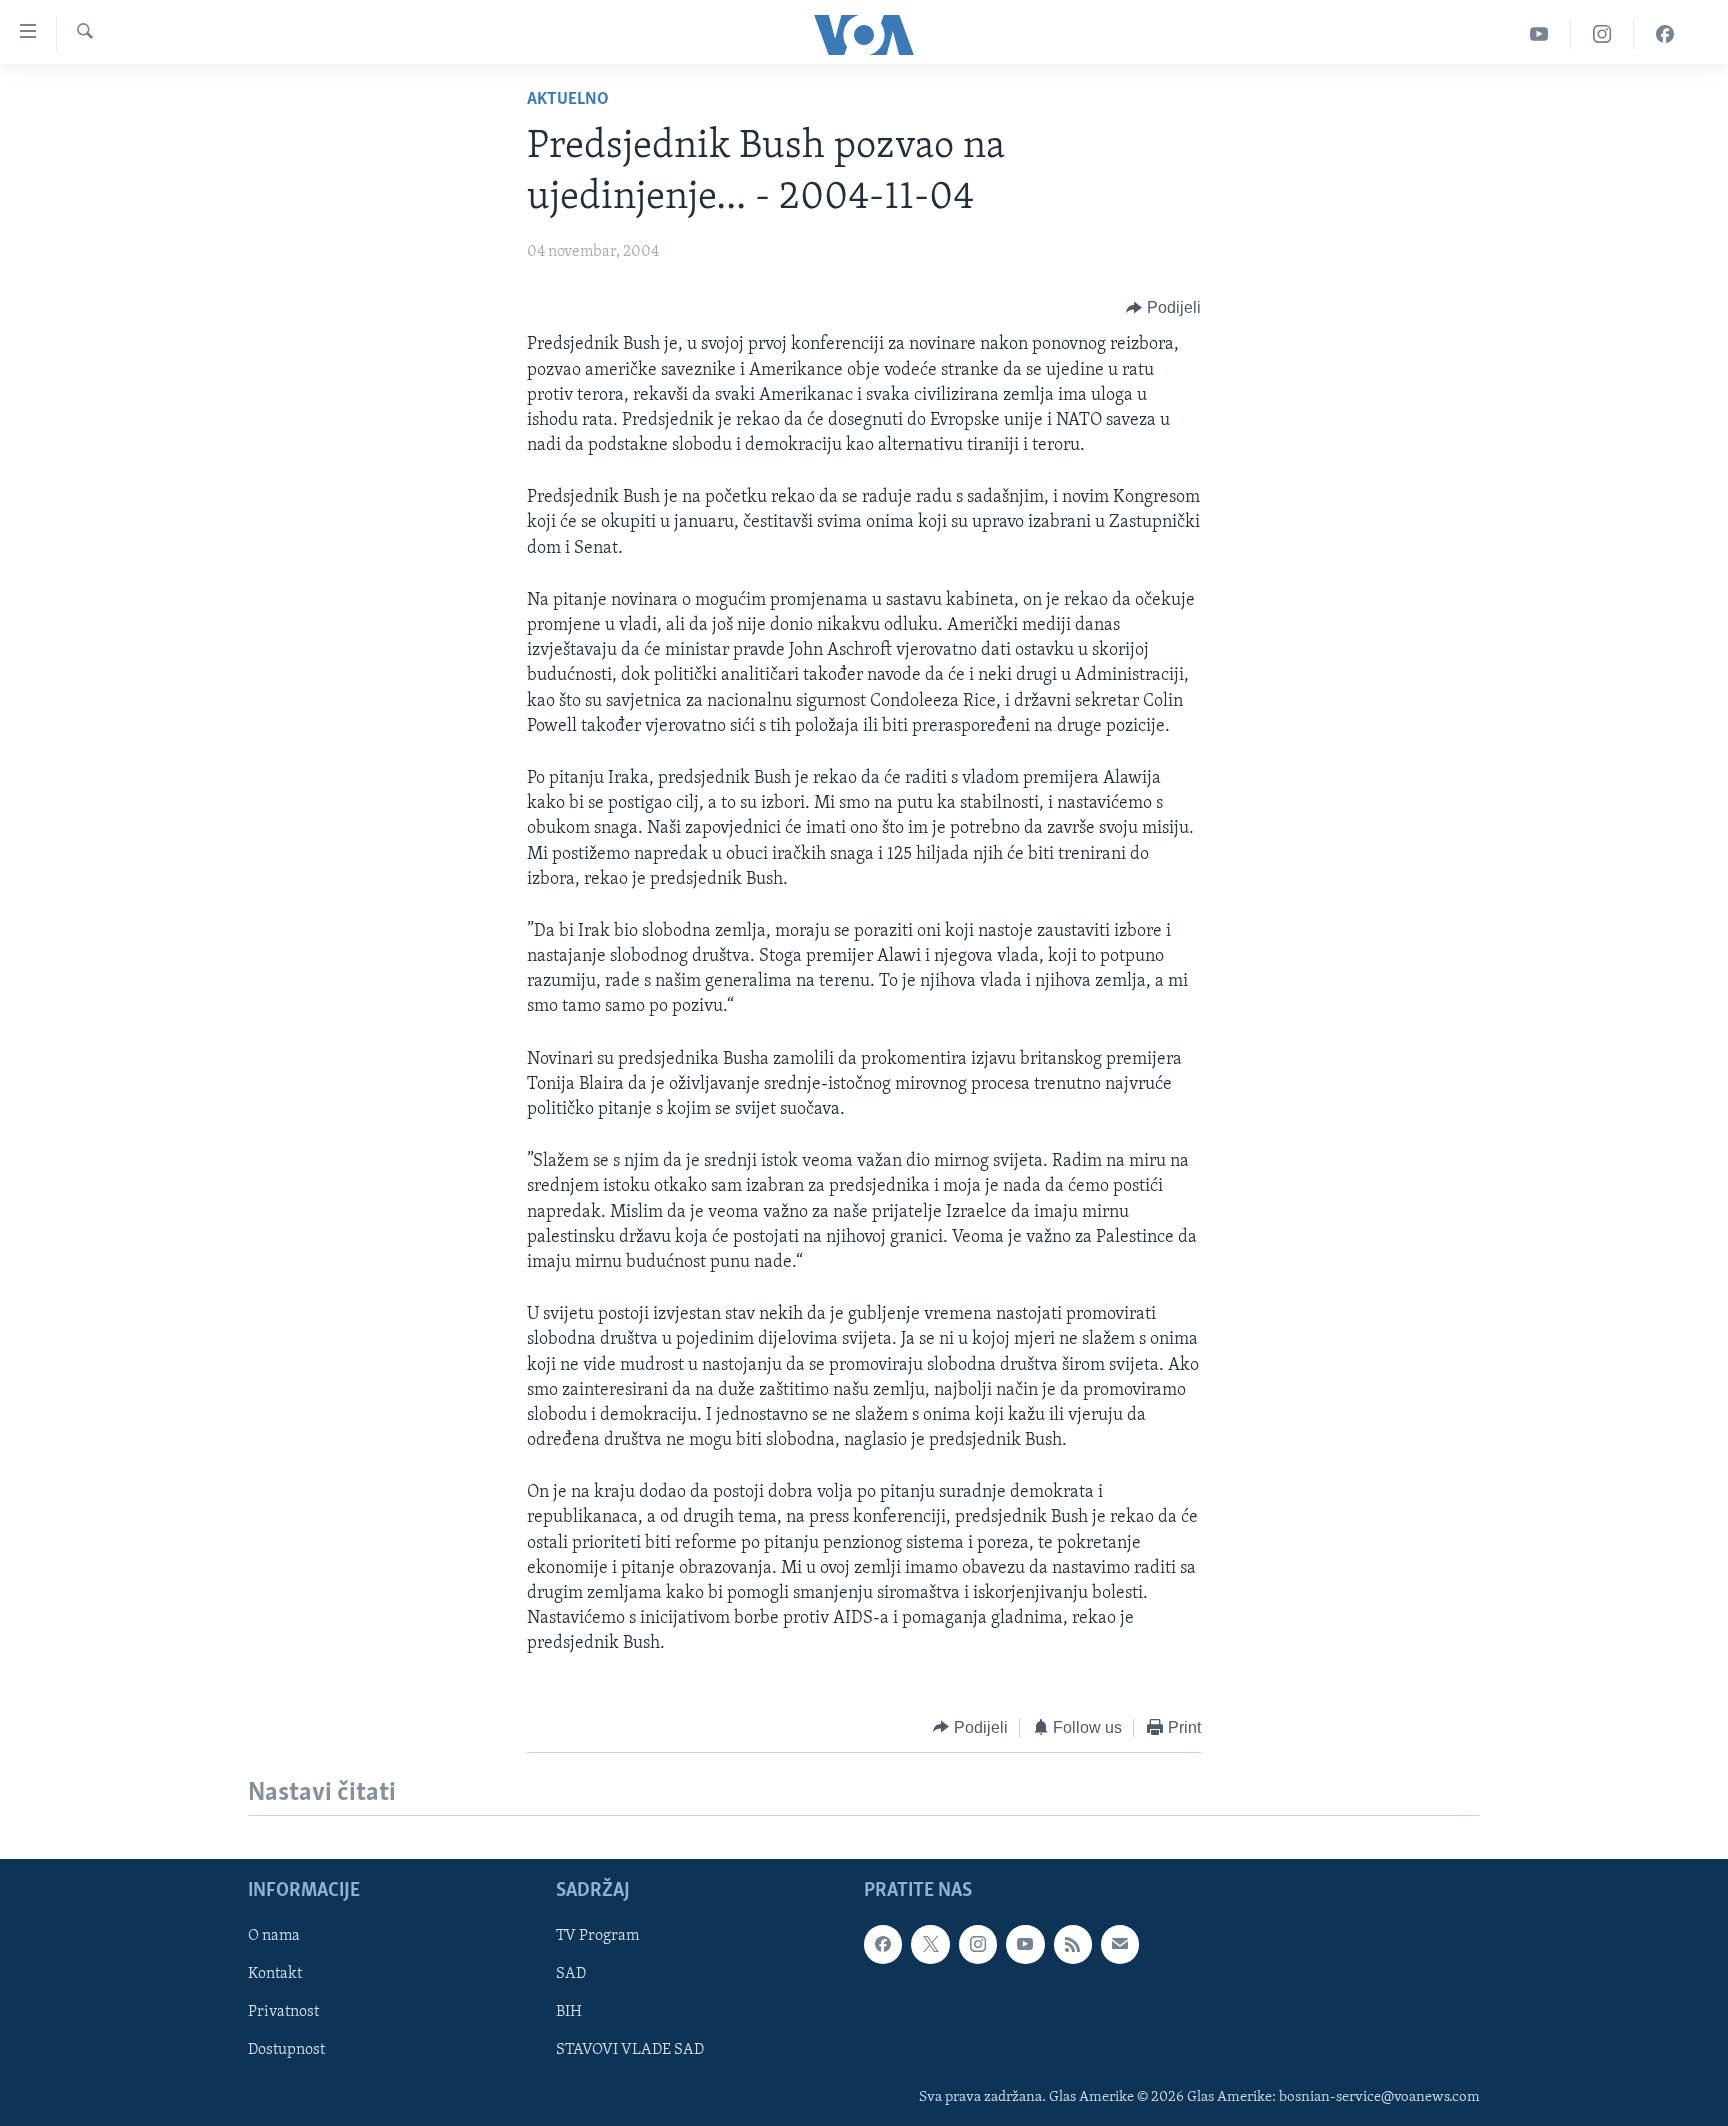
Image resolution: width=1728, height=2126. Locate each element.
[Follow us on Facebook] (883, 1944)
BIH (569, 2012)
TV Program (597, 1936)
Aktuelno (568, 100)
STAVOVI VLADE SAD (630, 2050)
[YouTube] (1539, 34)
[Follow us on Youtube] (1025, 1944)
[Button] (1163, 308)
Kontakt (275, 1974)
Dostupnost (286, 2050)
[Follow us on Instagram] (978, 1944)
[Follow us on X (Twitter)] (930, 1944)
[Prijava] (1120, 1944)
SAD (571, 1974)
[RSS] (1073, 1944)
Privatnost (283, 2012)
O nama (274, 1936)
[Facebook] (1665, 34)
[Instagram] (1602, 34)
